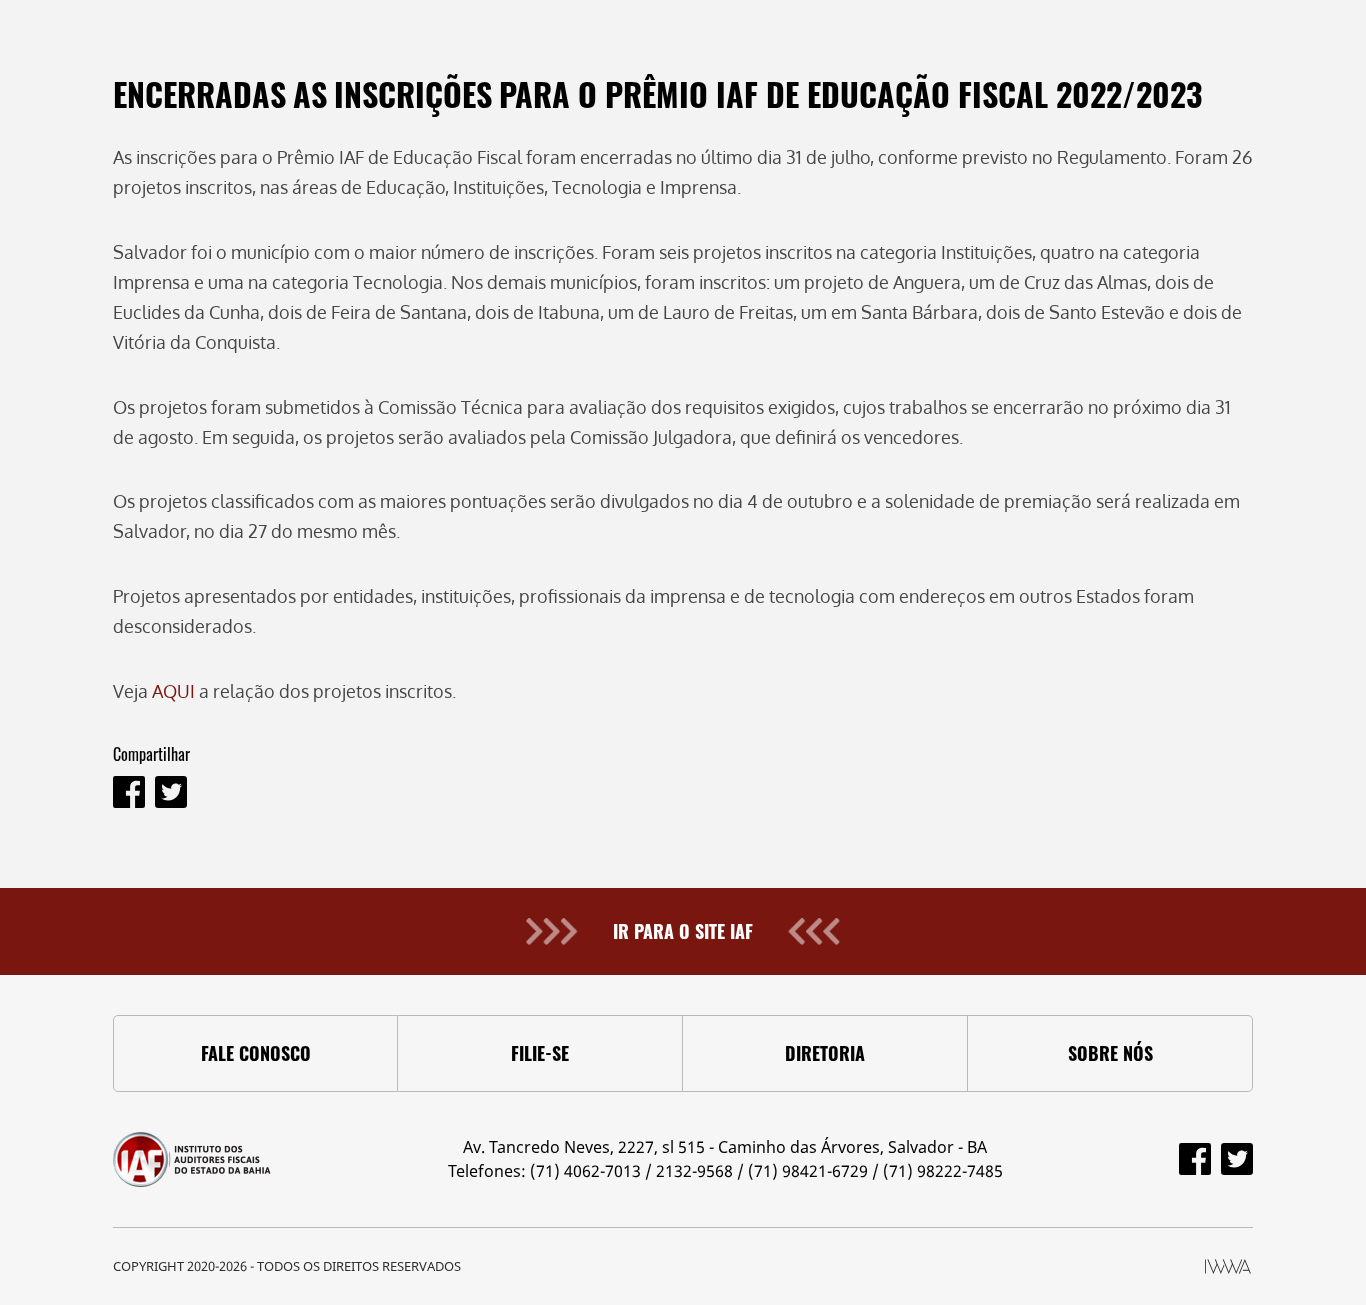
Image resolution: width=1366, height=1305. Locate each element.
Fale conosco (256, 1053)
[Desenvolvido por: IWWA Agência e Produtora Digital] (1228, 1266)
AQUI (173, 691)
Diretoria (825, 1053)
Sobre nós (1110, 1053)
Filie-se (540, 1053)
